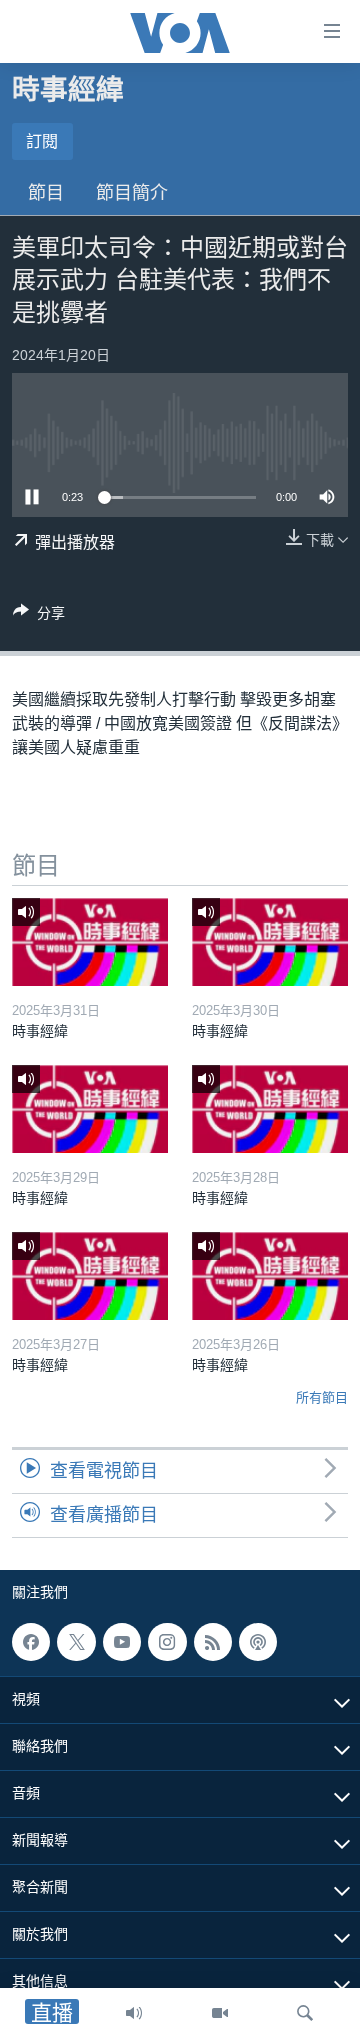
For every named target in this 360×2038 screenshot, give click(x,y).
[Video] (220, 2013)
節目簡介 (132, 193)
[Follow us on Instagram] (167, 1642)
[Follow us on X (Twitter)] (76, 1642)
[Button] (39, 616)
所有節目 (322, 1397)
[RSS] (213, 1642)
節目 (46, 193)
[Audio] (134, 2013)
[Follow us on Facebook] (31, 1642)
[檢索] (305, 2013)
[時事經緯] (90, 942)
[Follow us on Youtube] (122, 1642)
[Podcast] (258, 1642)
